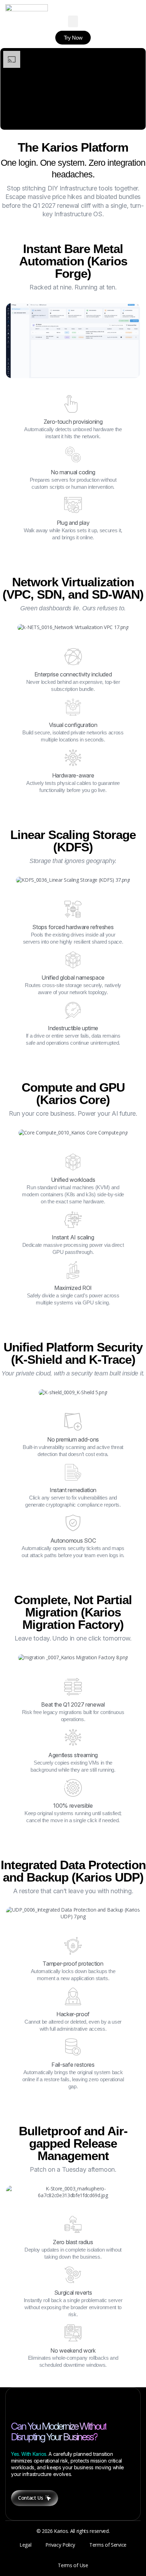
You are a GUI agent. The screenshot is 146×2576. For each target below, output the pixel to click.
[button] (73, 21)
